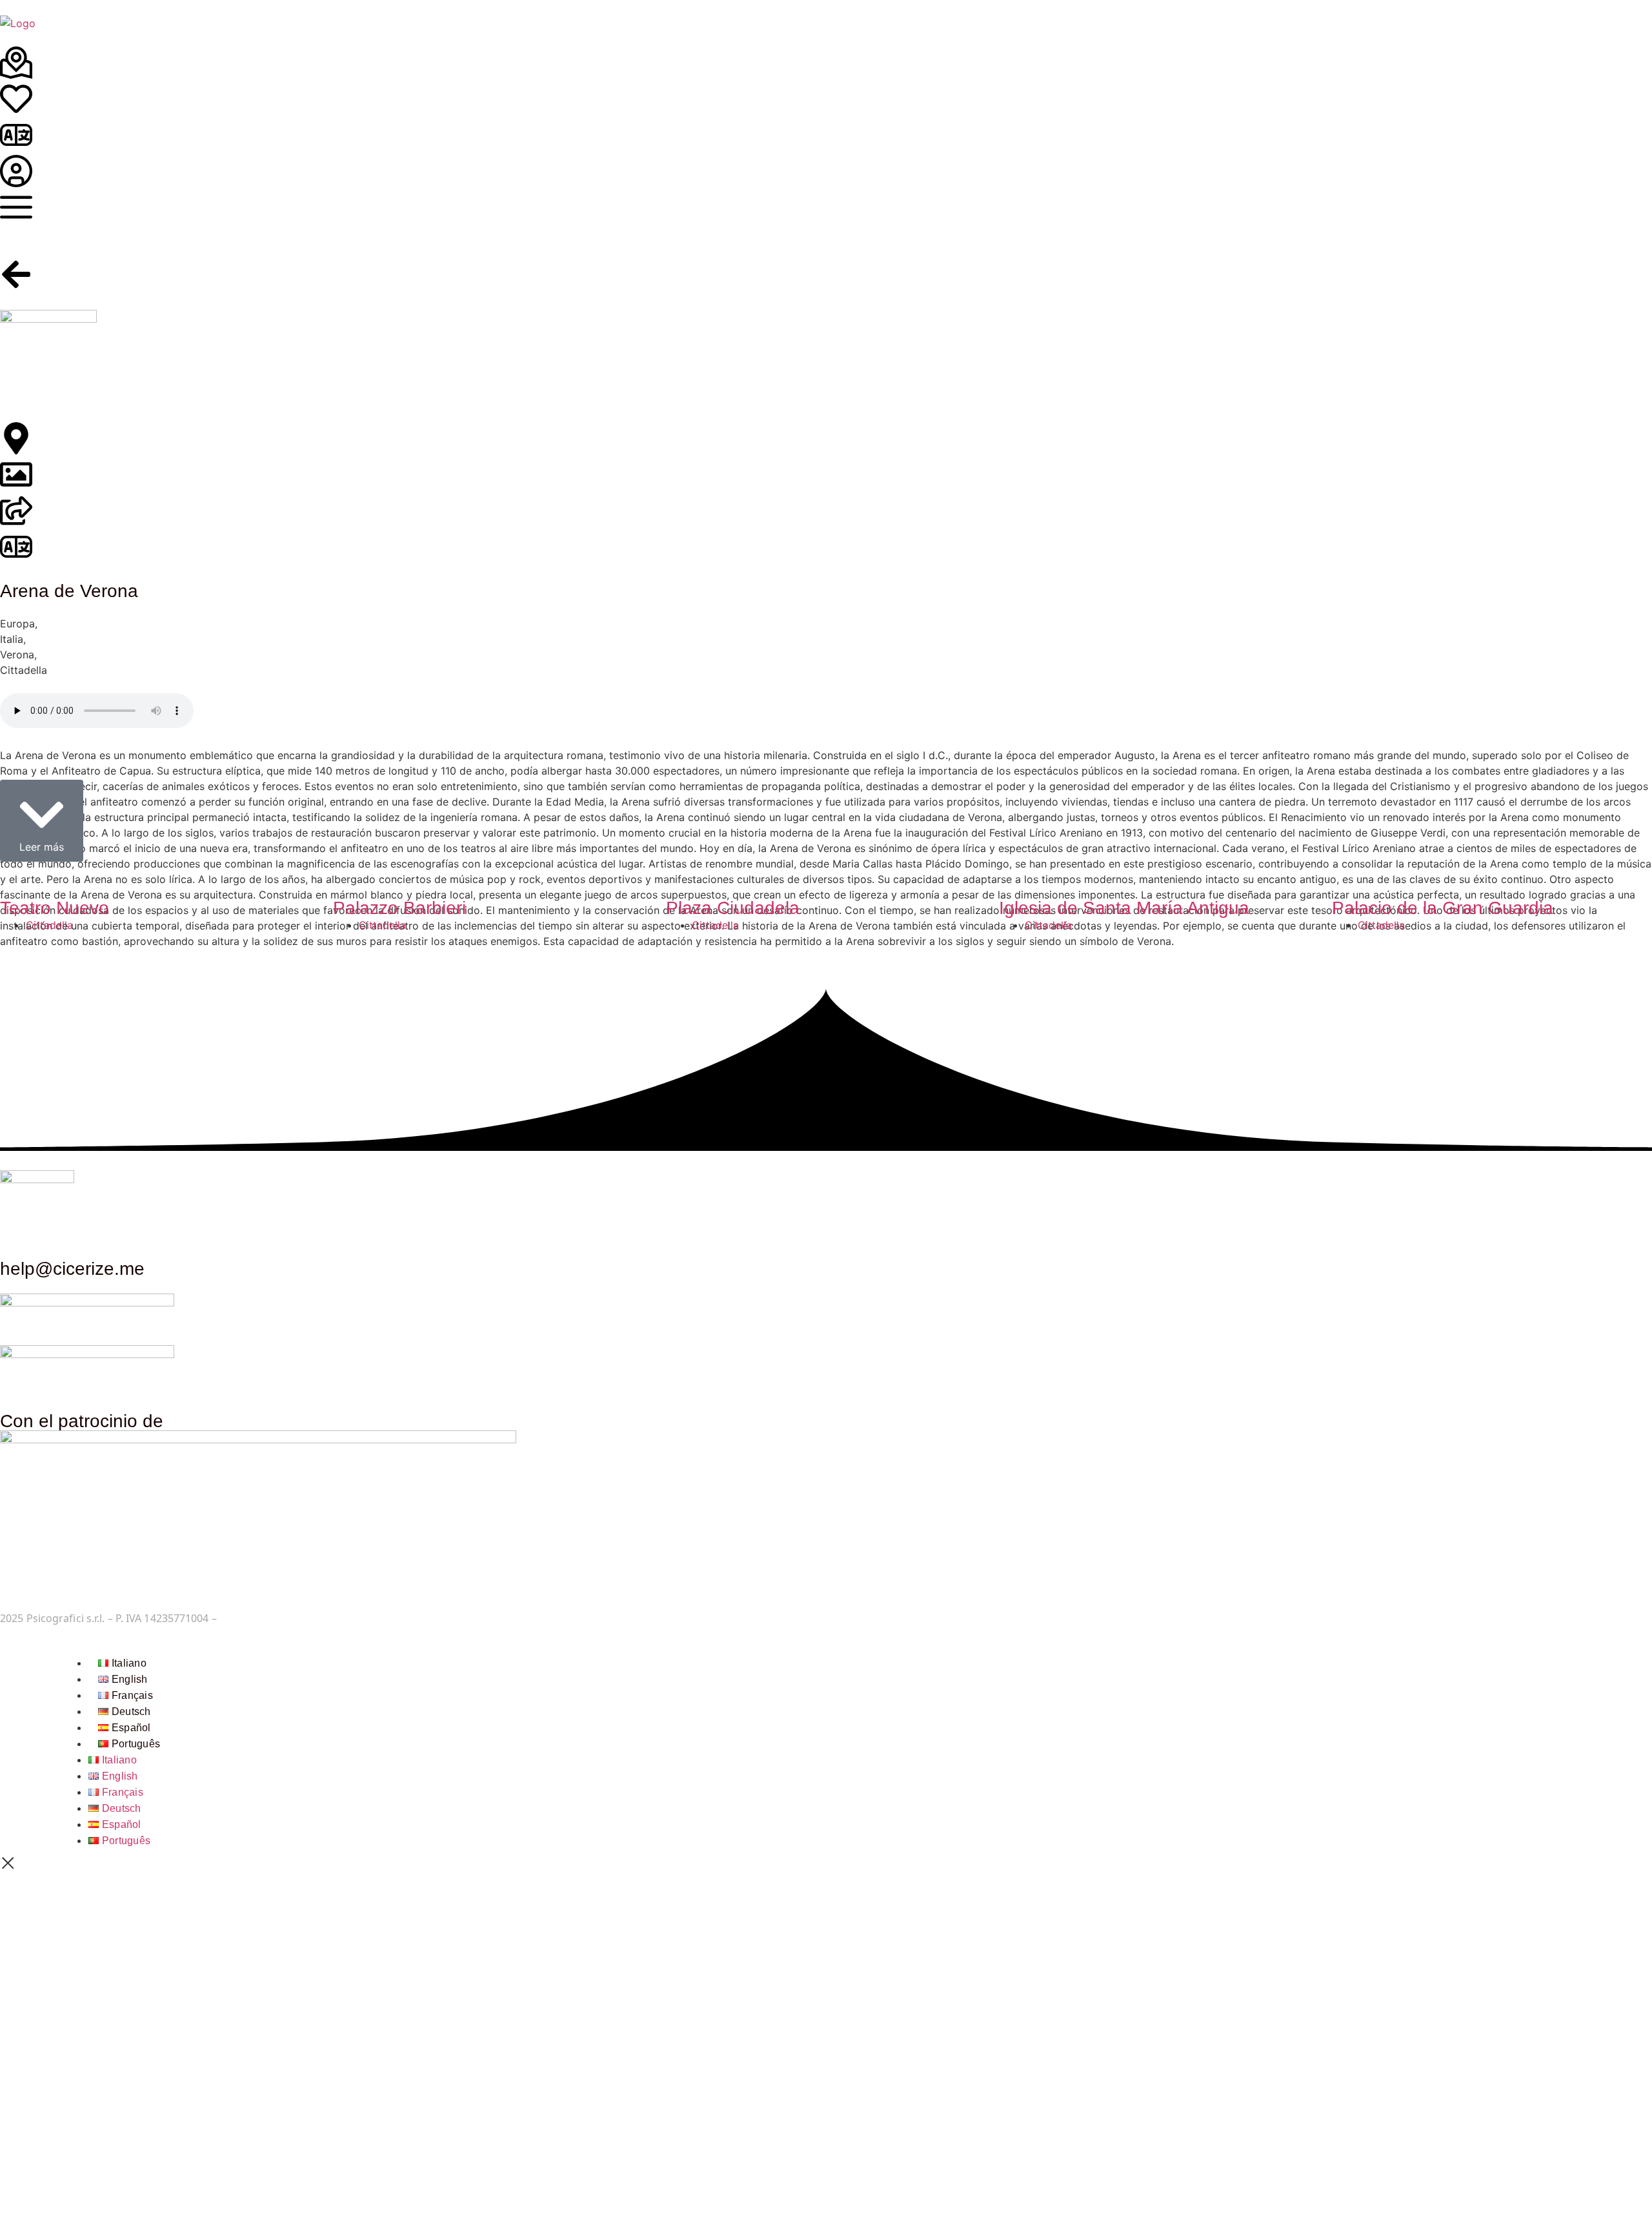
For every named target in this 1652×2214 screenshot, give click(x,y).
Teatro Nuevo (55, 908)
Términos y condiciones (277, 1618)
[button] (42, 821)
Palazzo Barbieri (399, 908)
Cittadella (49, 925)
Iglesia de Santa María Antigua (1124, 908)
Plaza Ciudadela (733, 908)
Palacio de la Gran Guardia (1443, 908)
